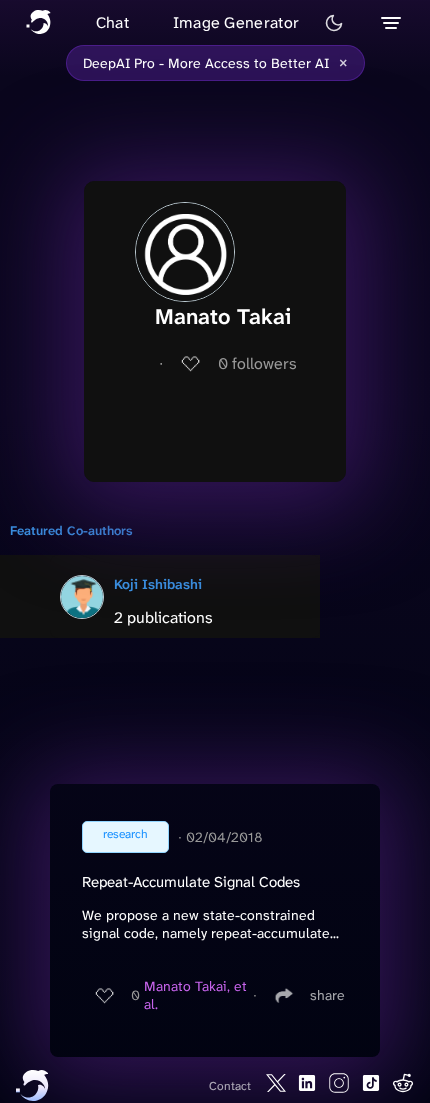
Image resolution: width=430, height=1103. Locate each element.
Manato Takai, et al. (195, 995)
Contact (230, 1086)
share (327, 995)
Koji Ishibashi (158, 584)
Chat (112, 22)
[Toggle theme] (334, 23)
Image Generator (236, 22)
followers (257, 363)
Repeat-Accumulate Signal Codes (191, 882)
